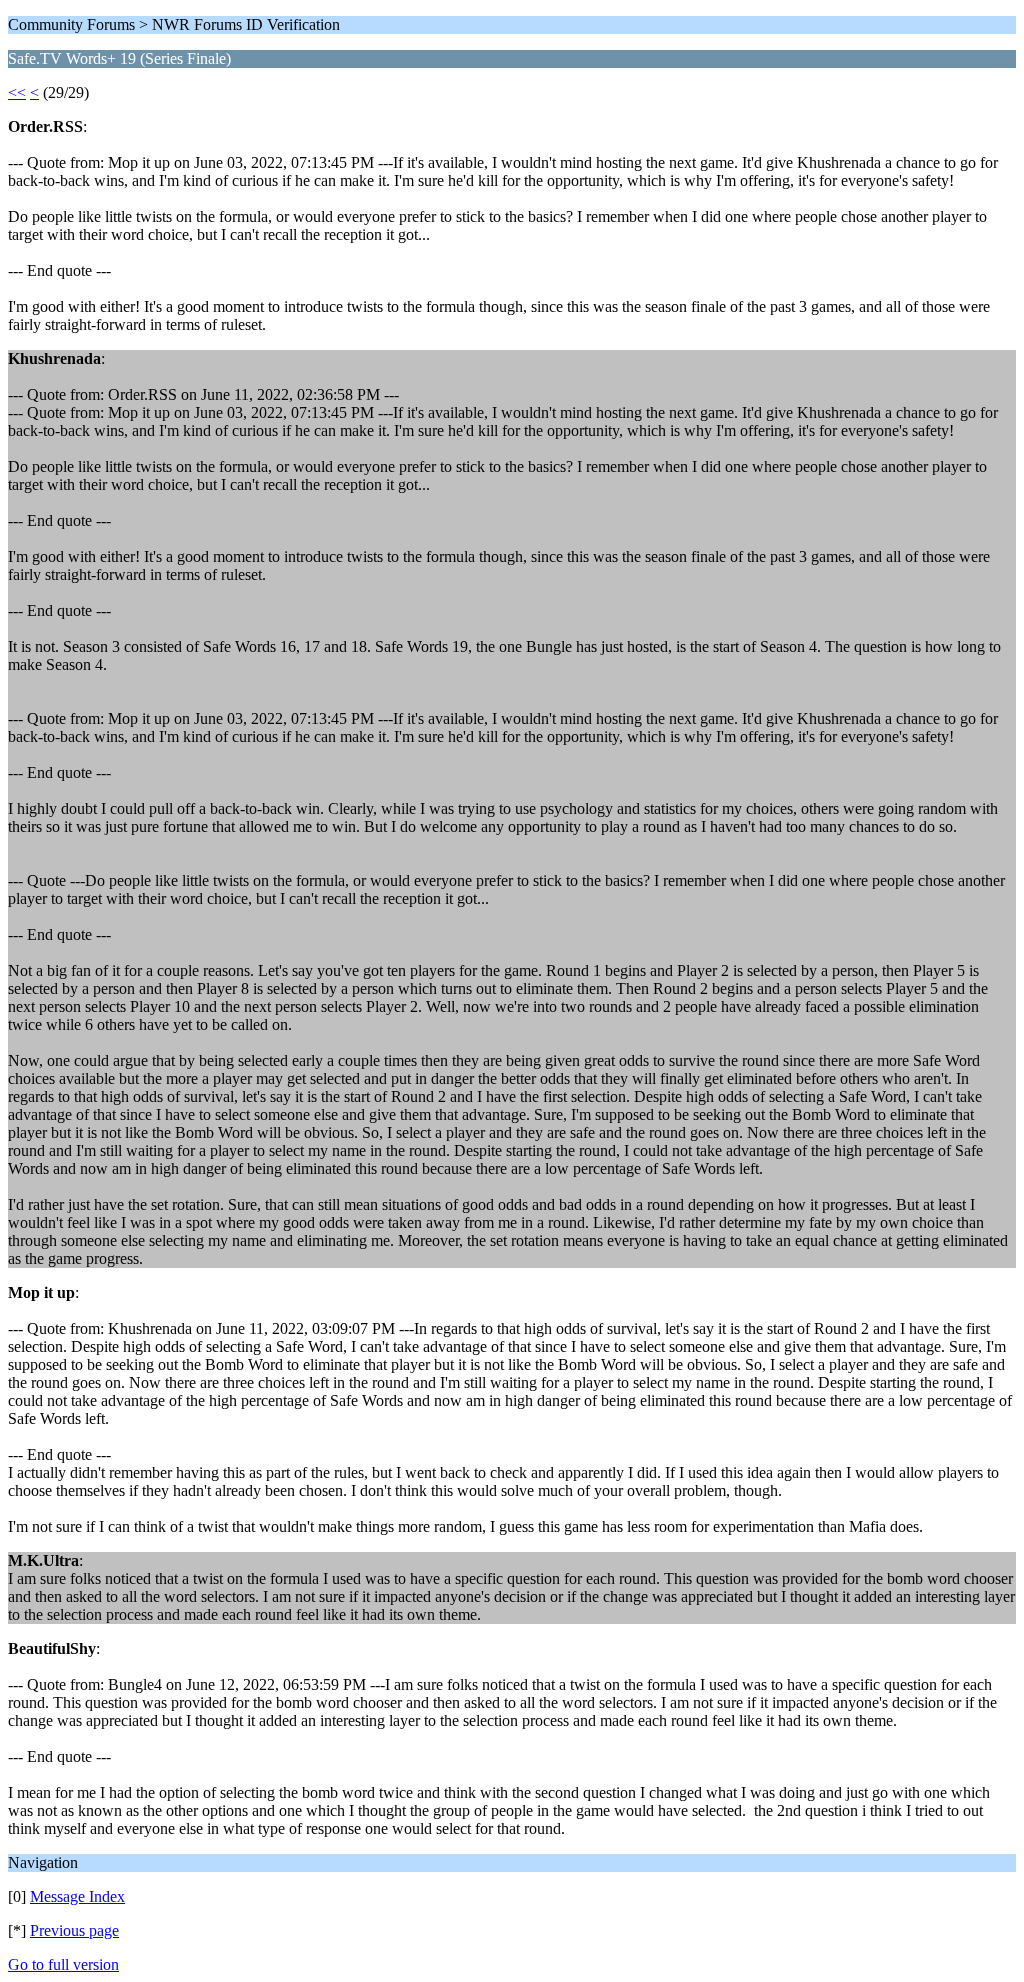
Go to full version (63, 1964)
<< (17, 92)
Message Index (77, 1896)
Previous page (74, 1930)
